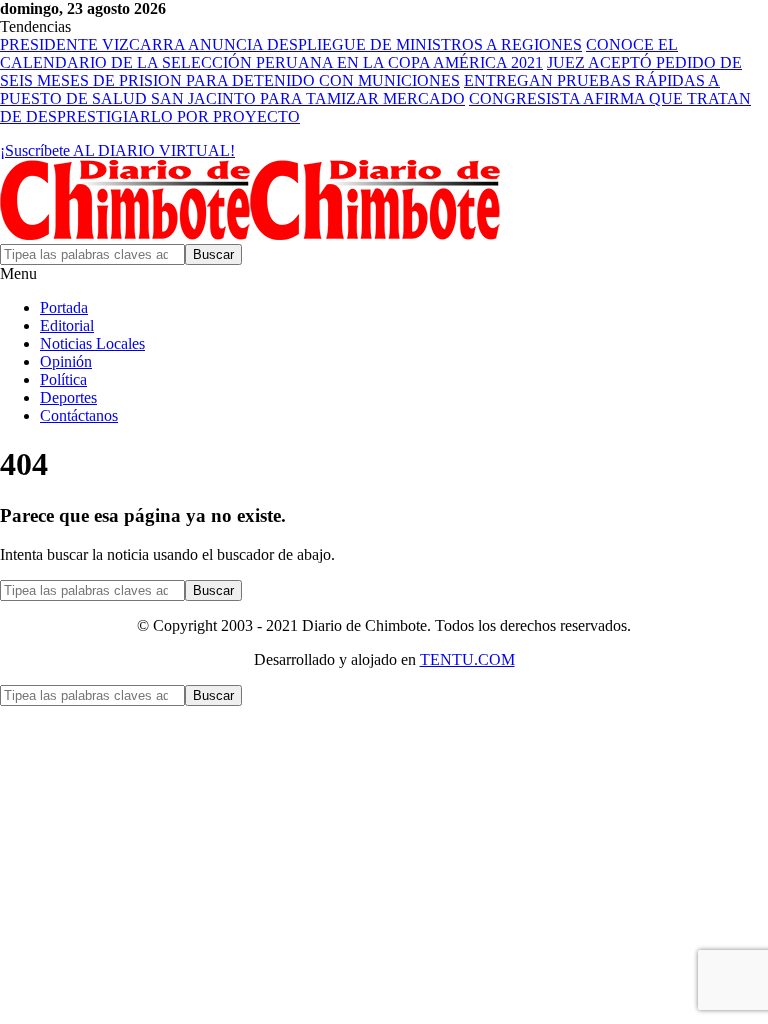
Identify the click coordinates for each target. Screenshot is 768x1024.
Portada (64, 307)
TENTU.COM (467, 659)
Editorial (67, 325)
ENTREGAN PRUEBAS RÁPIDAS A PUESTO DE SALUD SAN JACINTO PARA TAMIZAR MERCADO (360, 89)
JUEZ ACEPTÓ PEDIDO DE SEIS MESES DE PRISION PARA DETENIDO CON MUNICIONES (371, 71)
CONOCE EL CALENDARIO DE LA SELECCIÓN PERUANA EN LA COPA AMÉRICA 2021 (339, 53)
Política (63, 379)
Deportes (68, 397)
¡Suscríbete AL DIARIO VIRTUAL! (117, 150)
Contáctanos (79, 415)
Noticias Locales (92, 343)
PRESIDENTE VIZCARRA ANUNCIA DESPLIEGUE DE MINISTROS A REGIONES (291, 44)
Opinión (66, 361)
